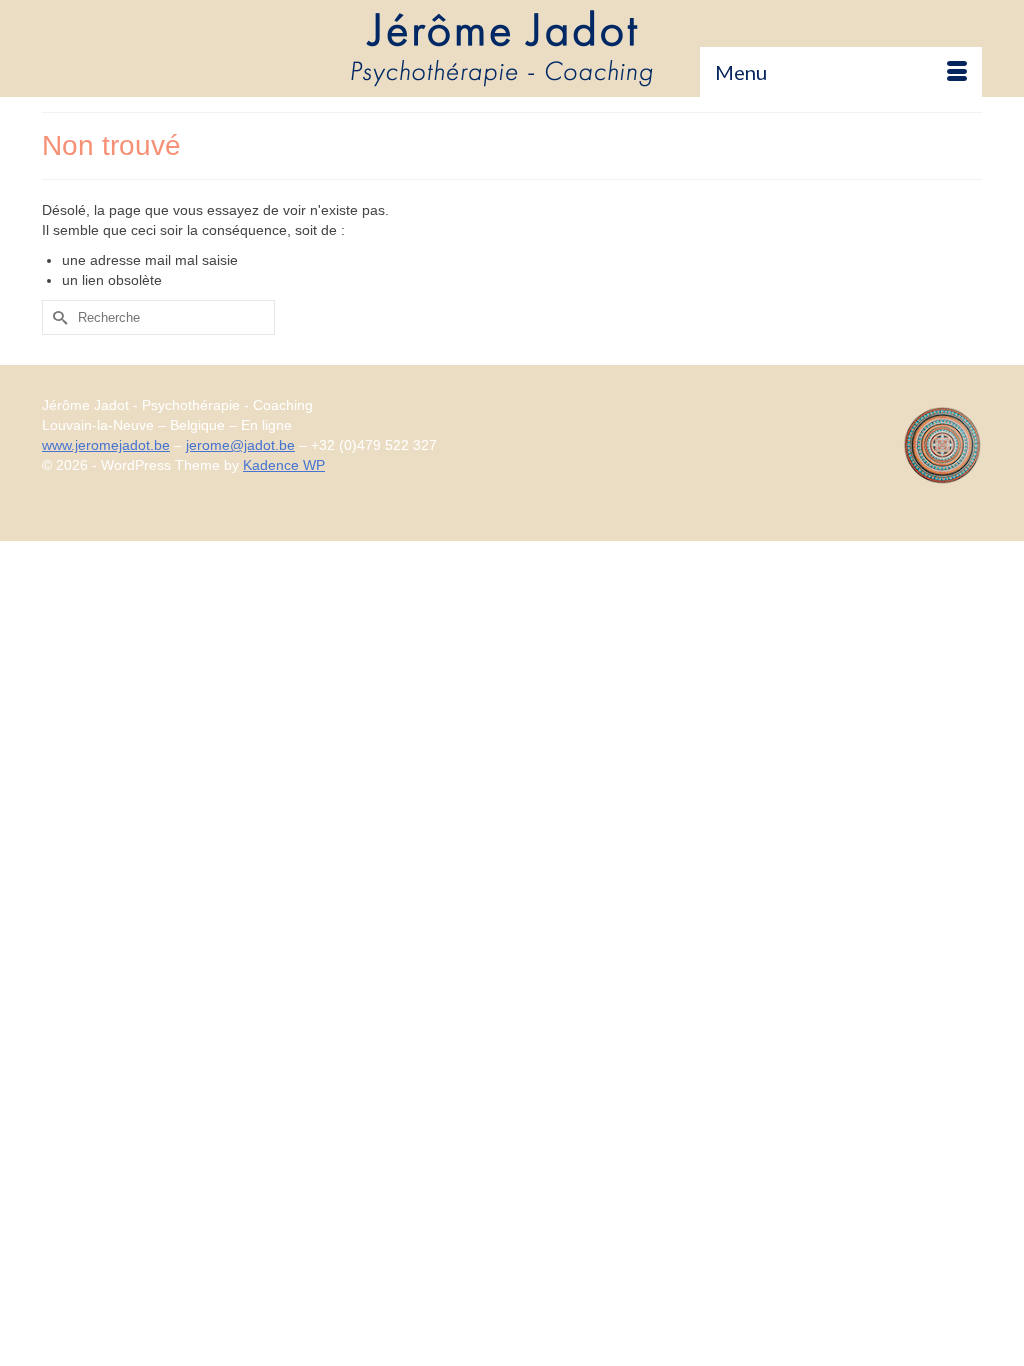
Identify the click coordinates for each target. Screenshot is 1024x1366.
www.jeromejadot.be (106, 445)
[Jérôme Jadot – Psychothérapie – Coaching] (512, 48)
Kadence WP (284, 465)
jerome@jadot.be (240, 445)
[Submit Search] (57, 317)
